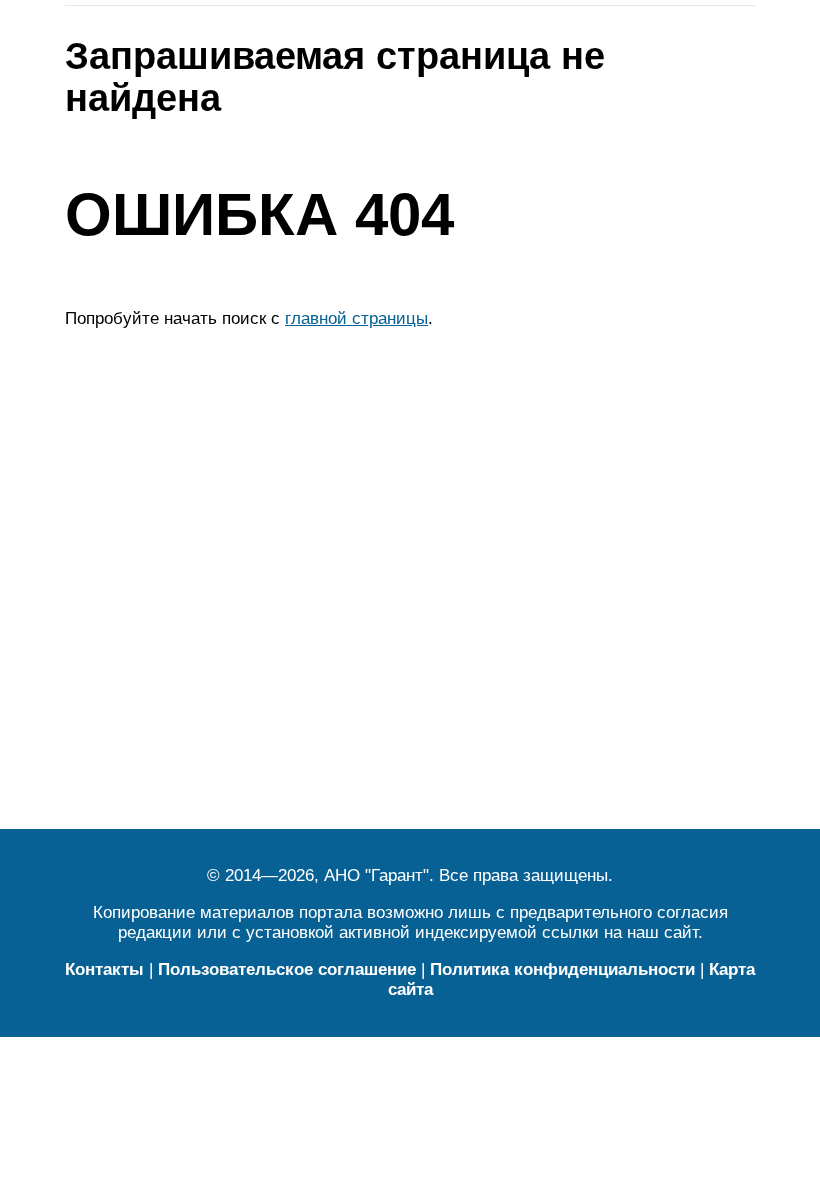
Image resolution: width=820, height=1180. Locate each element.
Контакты (104, 969)
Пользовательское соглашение (287, 969)
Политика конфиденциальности (562, 969)
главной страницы (356, 318)
